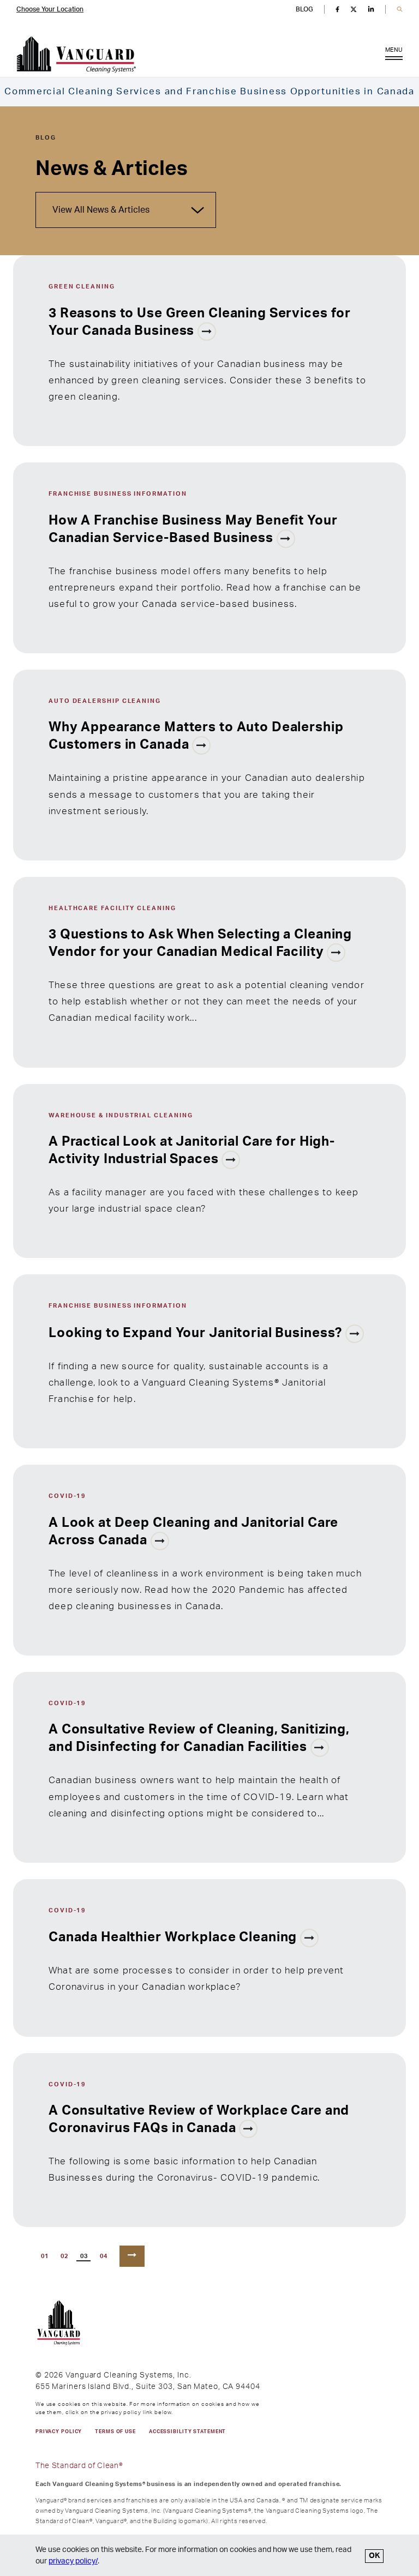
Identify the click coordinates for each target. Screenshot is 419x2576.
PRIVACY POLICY (59, 2432)
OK (374, 2556)
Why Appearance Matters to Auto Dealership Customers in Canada (196, 736)
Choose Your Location (50, 9)
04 (104, 2256)
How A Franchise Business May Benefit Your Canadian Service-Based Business (193, 529)
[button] (400, 10)
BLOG (304, 9)
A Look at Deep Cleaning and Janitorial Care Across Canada (193, 1532)
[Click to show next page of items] (132, 2256)
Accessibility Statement (187, 2432)
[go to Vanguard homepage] (76, 55)
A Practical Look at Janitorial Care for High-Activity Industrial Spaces (192, 1151)
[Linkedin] (371, 9)
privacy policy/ (73, 2561)
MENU (394, 50)
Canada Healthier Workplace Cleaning (174, 1937)
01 (45, 2256)
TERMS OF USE (115, 2432)
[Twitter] (354, 9)
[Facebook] (337, 9)
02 (65, 2256)
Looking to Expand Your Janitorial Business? (197, 1333)
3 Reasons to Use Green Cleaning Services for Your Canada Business (200, 322)
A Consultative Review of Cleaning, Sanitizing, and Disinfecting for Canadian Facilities (199, 1738)
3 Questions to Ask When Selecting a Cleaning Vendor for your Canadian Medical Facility (200, 943)
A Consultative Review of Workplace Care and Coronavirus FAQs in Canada (199, 2120)
